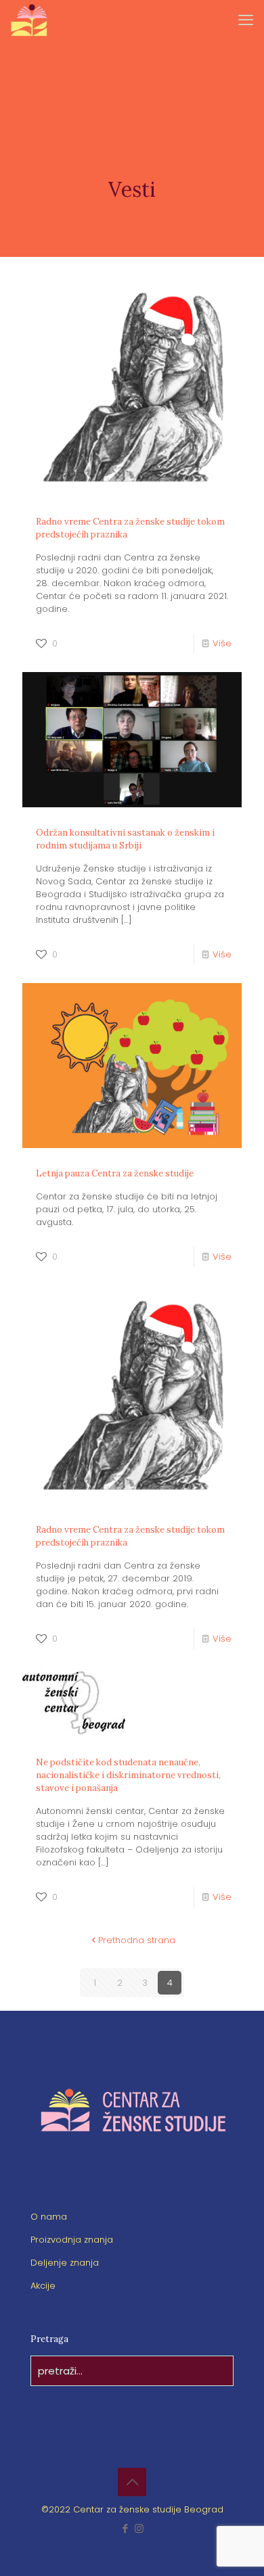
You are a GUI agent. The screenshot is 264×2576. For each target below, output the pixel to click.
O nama (49, 2217)
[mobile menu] (246, 20)
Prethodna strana (137, 1940)
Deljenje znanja (65, 2263)
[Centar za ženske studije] (29, 20)
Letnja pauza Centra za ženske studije (115, 1173)
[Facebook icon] (125, 2528)
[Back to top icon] (132, 2482)
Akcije (43, 2286)
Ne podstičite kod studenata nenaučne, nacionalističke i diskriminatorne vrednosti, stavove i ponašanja (128, 1775)
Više (222, 643)
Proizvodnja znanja (72, 2240)
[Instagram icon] (139, 2528)
